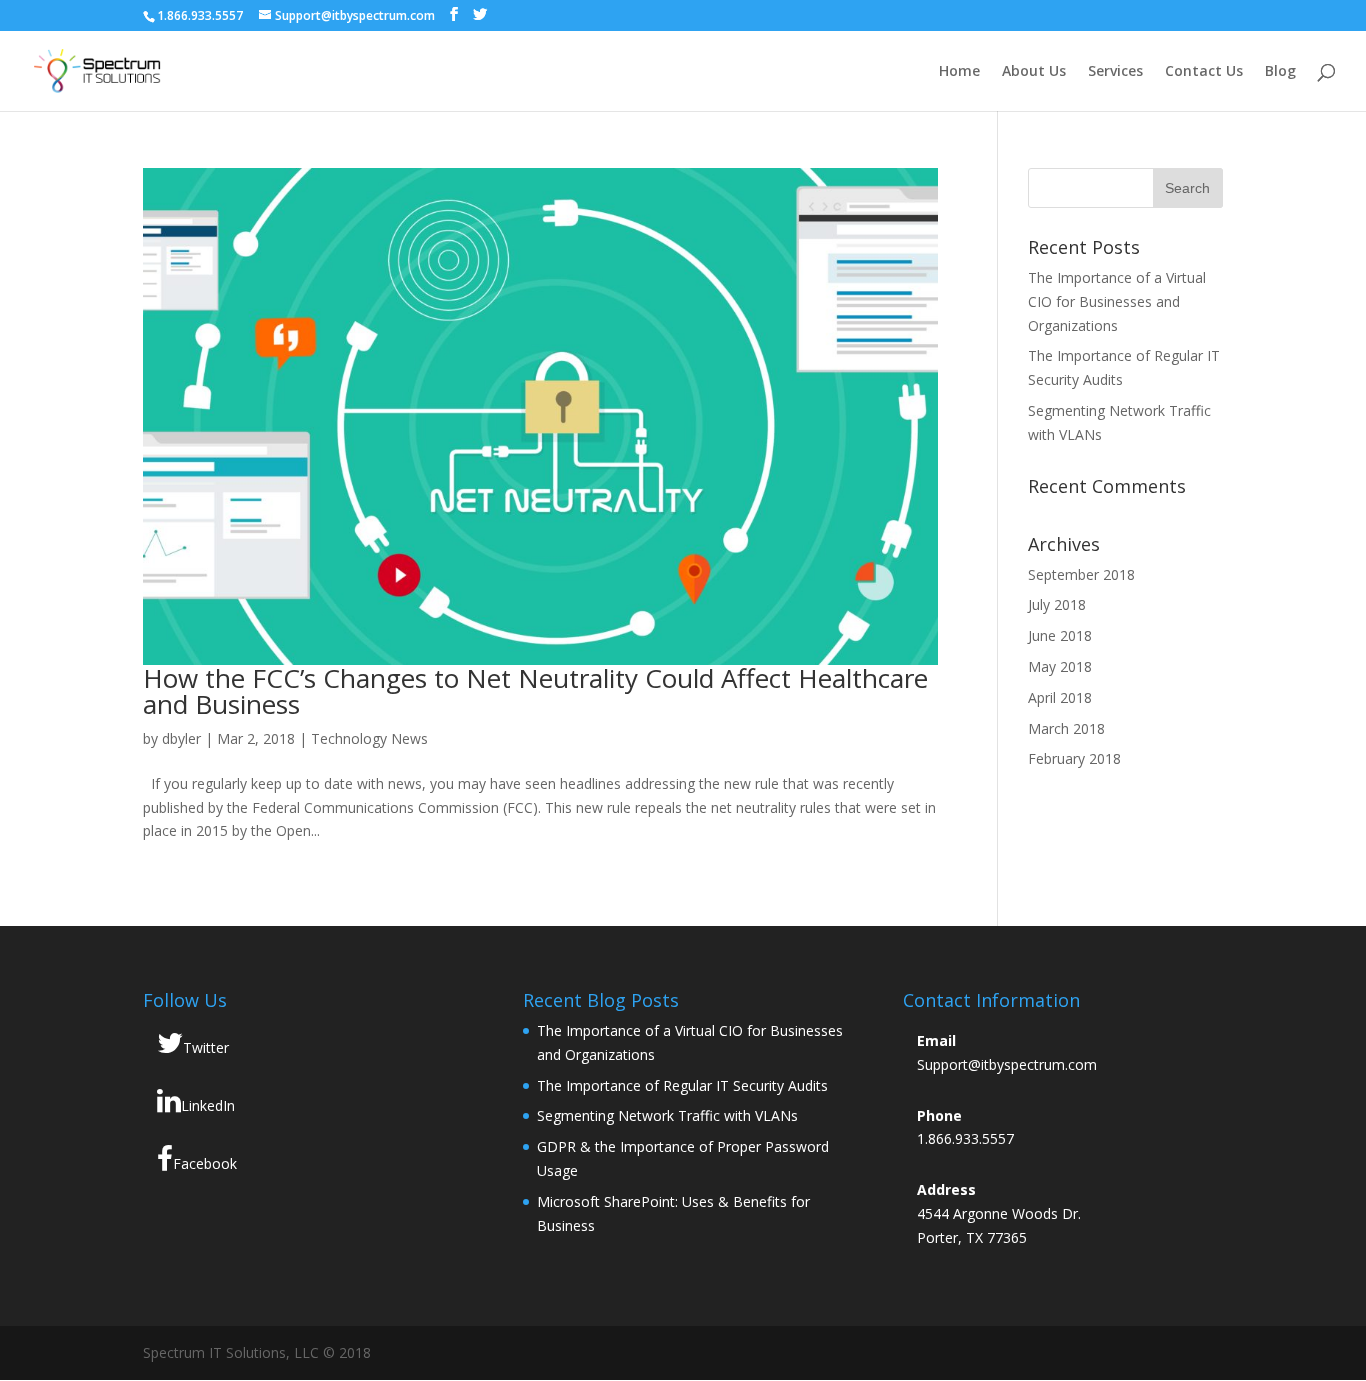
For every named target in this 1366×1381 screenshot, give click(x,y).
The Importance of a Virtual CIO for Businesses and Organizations (1117, 301)
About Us (1034, 72)
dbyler (181, 738)
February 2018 (1074, 758)
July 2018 (1057, 604)
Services (1115, 72)
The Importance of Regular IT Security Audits (682, 1085)
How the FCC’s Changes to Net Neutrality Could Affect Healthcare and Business (535, 691)
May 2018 (1060, 666)
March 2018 (1066, 728)
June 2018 (1060, 635)
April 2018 (1060, 697)
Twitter (206, 1047)
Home (959, 72)
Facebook (205, 1163)
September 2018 (1081, 574)
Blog (1280, 72)
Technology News (369, 738)
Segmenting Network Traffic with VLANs (667, 1115)
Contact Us (1204, 72)
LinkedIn (208, 1105)
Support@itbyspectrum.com (1007, 1064)
